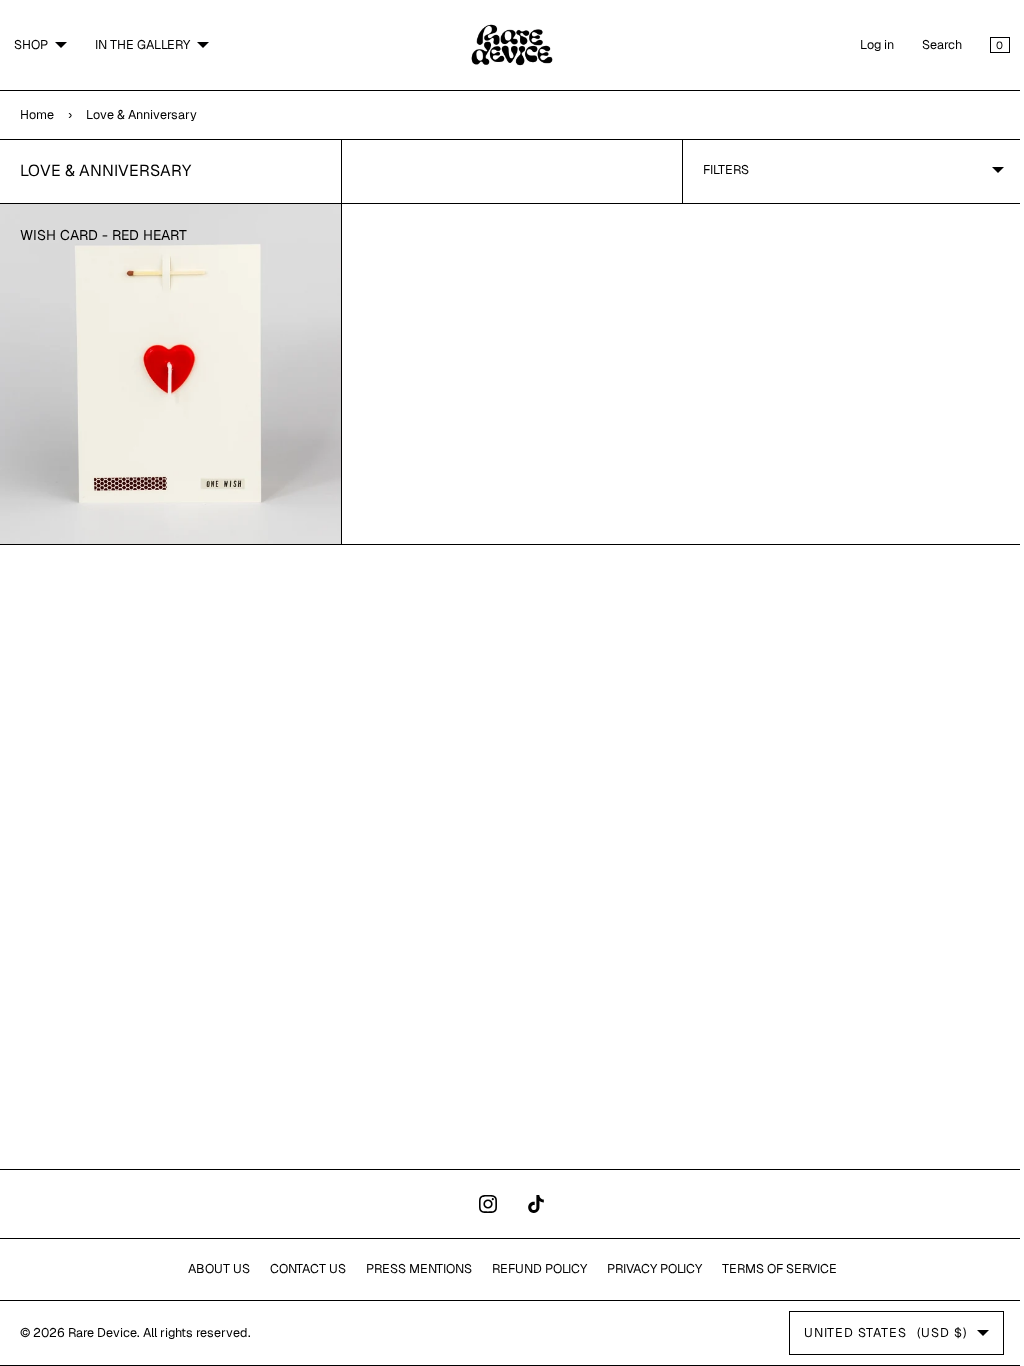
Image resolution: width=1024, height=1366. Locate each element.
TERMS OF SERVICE (771, 1268)
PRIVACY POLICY (646, 1268)
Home (37, 114)
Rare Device (102, 1332)
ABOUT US (211, 1268)
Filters (716, 169)
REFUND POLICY (531, 1268)
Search (927, 44)
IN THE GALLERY (142, 44)
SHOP (31, 44)
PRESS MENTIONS (411, 1268)
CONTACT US (300, 1268)
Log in (862, 44)
